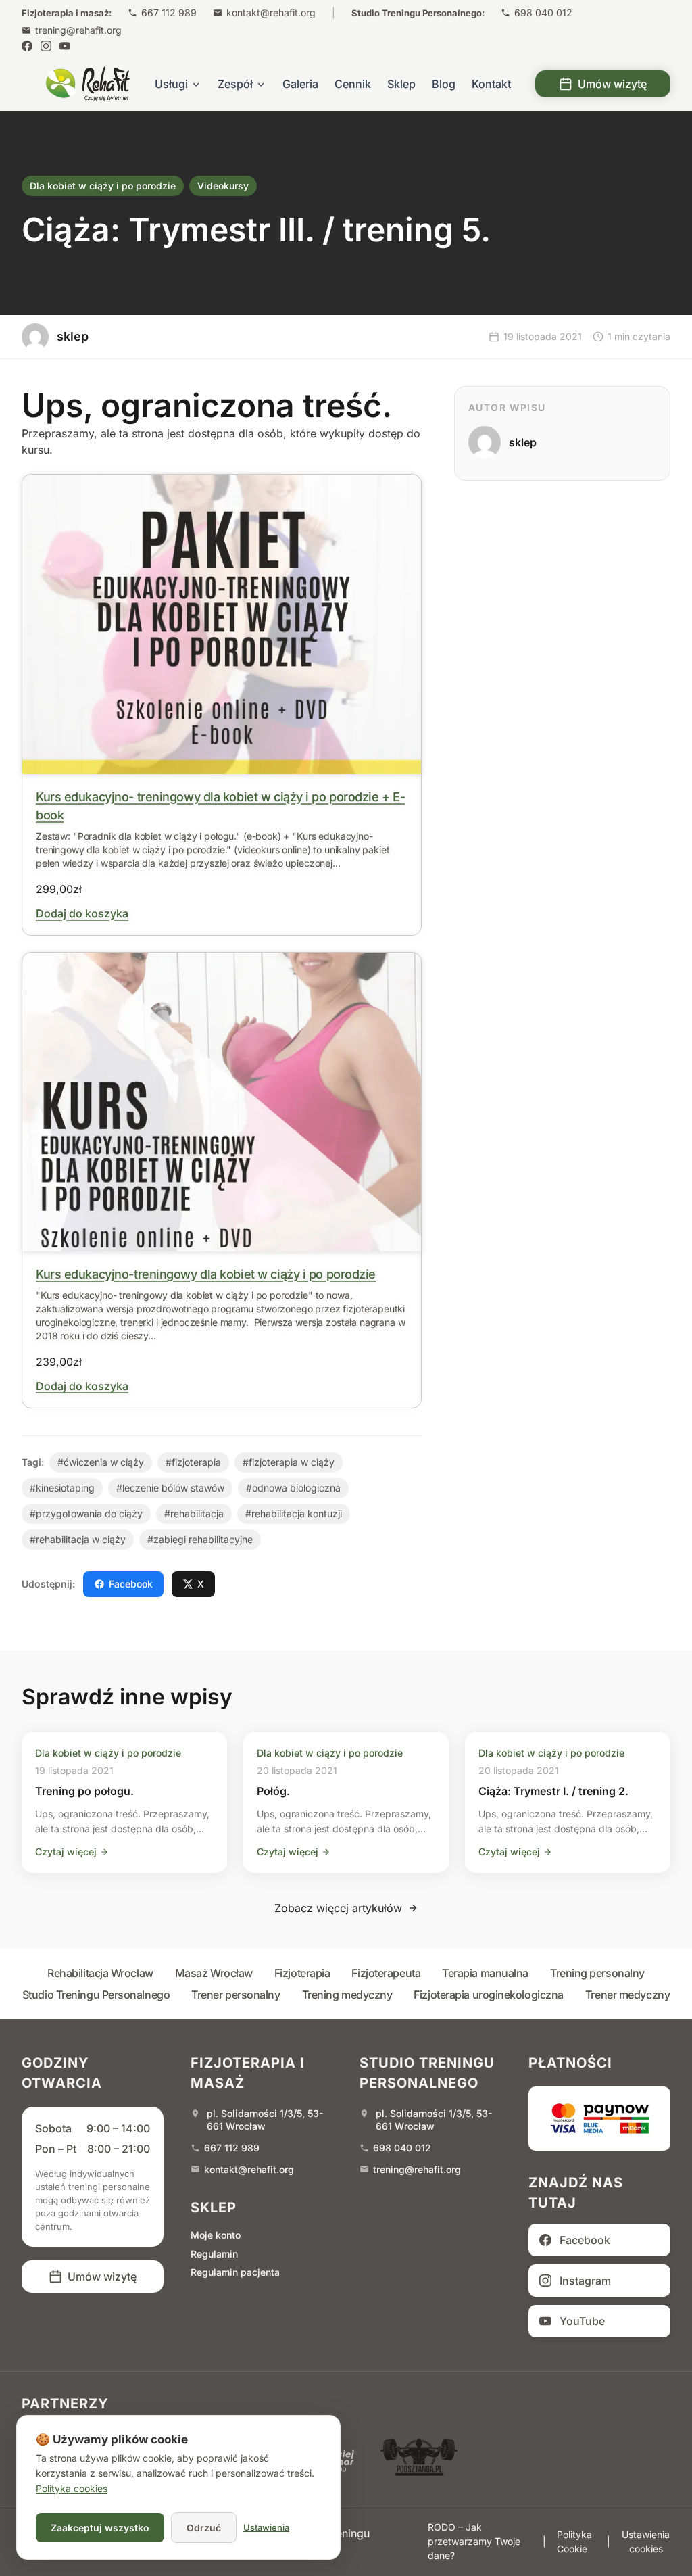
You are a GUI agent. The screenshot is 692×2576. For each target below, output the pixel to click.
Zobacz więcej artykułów (338, 1908)
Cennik (353, 84)
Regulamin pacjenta (235, 2272)
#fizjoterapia (193, 1462)
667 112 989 (169, 13)
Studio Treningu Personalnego (96, 1995)
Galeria (300, 84)
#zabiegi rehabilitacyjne (200, 1539)
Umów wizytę (612, 84)
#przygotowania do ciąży (86, 1513)
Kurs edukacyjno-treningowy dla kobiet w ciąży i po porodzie (206, 1274)
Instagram (585, 2281)
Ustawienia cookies (646, 2542)
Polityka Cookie (574, 2542)
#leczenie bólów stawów (170, 1488)
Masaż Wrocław (214, 1973)
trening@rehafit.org (78, 30)
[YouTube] (65, 46)
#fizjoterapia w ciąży (289, 1462)
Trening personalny (597, 1973)
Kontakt (491, 84)
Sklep (401, 84)
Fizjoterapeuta (386, 1973)
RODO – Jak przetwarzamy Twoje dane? (474, 2541)
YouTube (582, 2321)
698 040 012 (543, 13)
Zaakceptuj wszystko (100, 2528)
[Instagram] (46, 46)
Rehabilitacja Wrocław (100, 1973)
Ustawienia (266, 2527)
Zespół (235, 84)
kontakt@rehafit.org (271, 13)
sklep (523, 442)
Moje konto (216, 2235)
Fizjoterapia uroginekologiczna (489, 1995)
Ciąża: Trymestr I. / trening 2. (553, 1791)
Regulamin (214, 2254)
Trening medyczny (347, 1995)
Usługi (171, 84)
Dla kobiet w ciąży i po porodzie (103, 186)
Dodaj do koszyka (82, 913)
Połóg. (273, 1791)
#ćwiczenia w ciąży (101, 1462)
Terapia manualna (485, 1973)
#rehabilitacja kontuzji (294, 1513)
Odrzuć (204, 2528)
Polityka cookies (72, 2488)
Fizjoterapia (302, 1973)
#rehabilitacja (194, 1513)
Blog (444, 84)
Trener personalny (236, 1995)
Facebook (131, 1584)
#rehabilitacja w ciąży (78, 1539)
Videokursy (223, 186)
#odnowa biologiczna (293, 1488)
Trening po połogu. (84, 1791)
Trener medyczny (627, 1995)
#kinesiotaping (62, 1488)
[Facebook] (27, 46)
